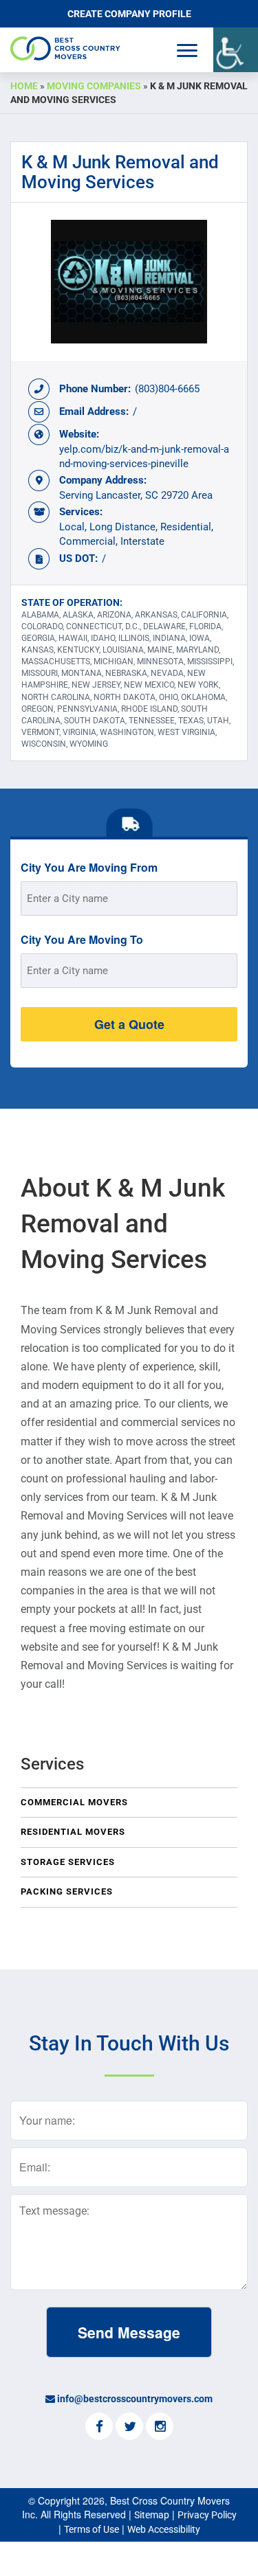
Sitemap (152, 2515)
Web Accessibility (164, 2529)
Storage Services (68, 1862)
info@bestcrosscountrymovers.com (135, 2399)
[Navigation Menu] (187, 50)
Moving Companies (94, 86)
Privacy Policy (207, 2515)
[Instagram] (160, 2428)
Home (24, 86)
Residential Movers (73, 1832)
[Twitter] (129, 2428)
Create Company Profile (129, 14)
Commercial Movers (74, 1802)
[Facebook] (99, 2428)
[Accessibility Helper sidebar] (236, 50)
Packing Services (67, 1891)
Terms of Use (92, 2529)
